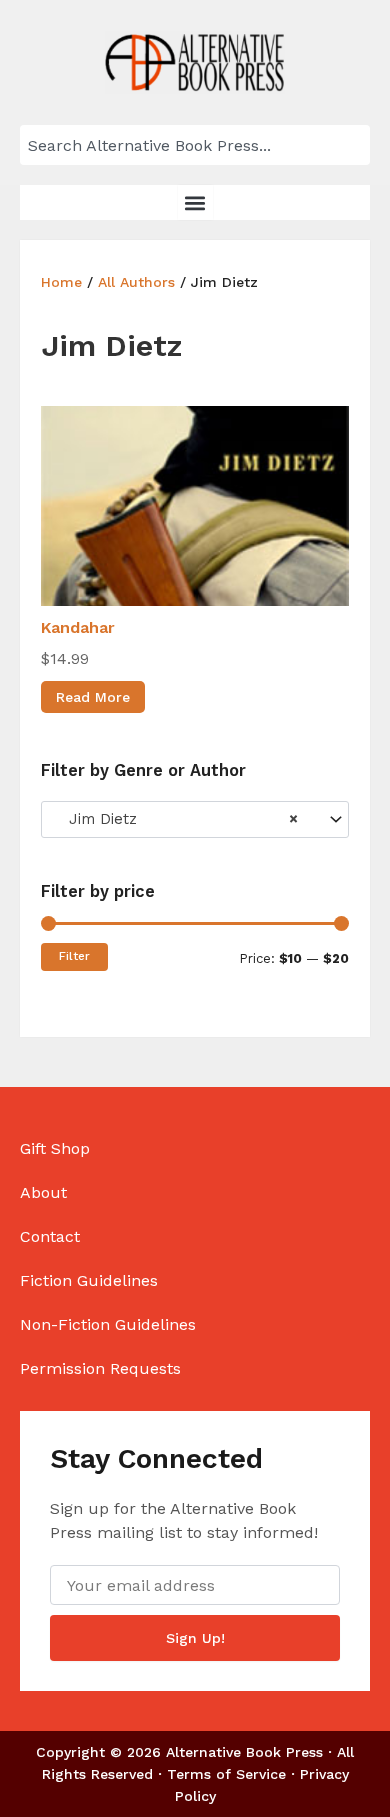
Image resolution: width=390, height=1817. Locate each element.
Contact (50, 1236)
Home (61, 282)
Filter (74, 956)
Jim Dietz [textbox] (176, 819)
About (43, 1192)
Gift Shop (55, 1148)
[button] (195, 202)
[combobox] (195, 145)
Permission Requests (100, 1368)
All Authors (136, 282)
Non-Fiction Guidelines (108, 1324)
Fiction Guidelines (89, 1280)
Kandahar (78, 627)
